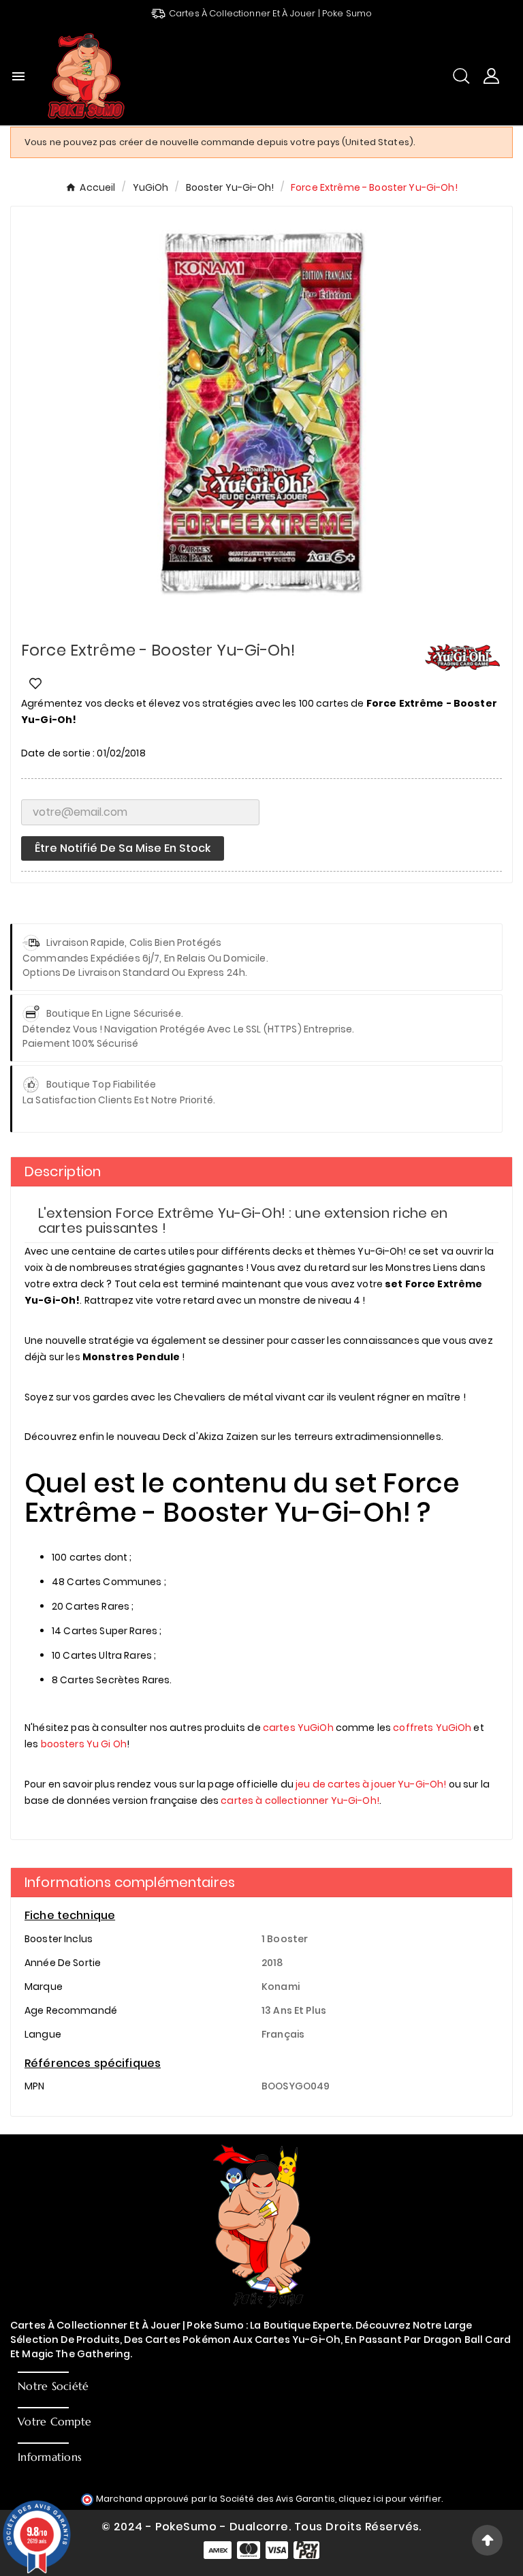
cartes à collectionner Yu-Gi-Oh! (300, 1800)
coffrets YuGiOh (432, 1728)
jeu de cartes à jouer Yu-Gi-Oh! (371, 1784)
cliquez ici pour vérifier (390, 2499)
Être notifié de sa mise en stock (123, 848)
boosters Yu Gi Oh (84, 1744)
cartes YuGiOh (298, 1728)
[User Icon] (491, 76)
